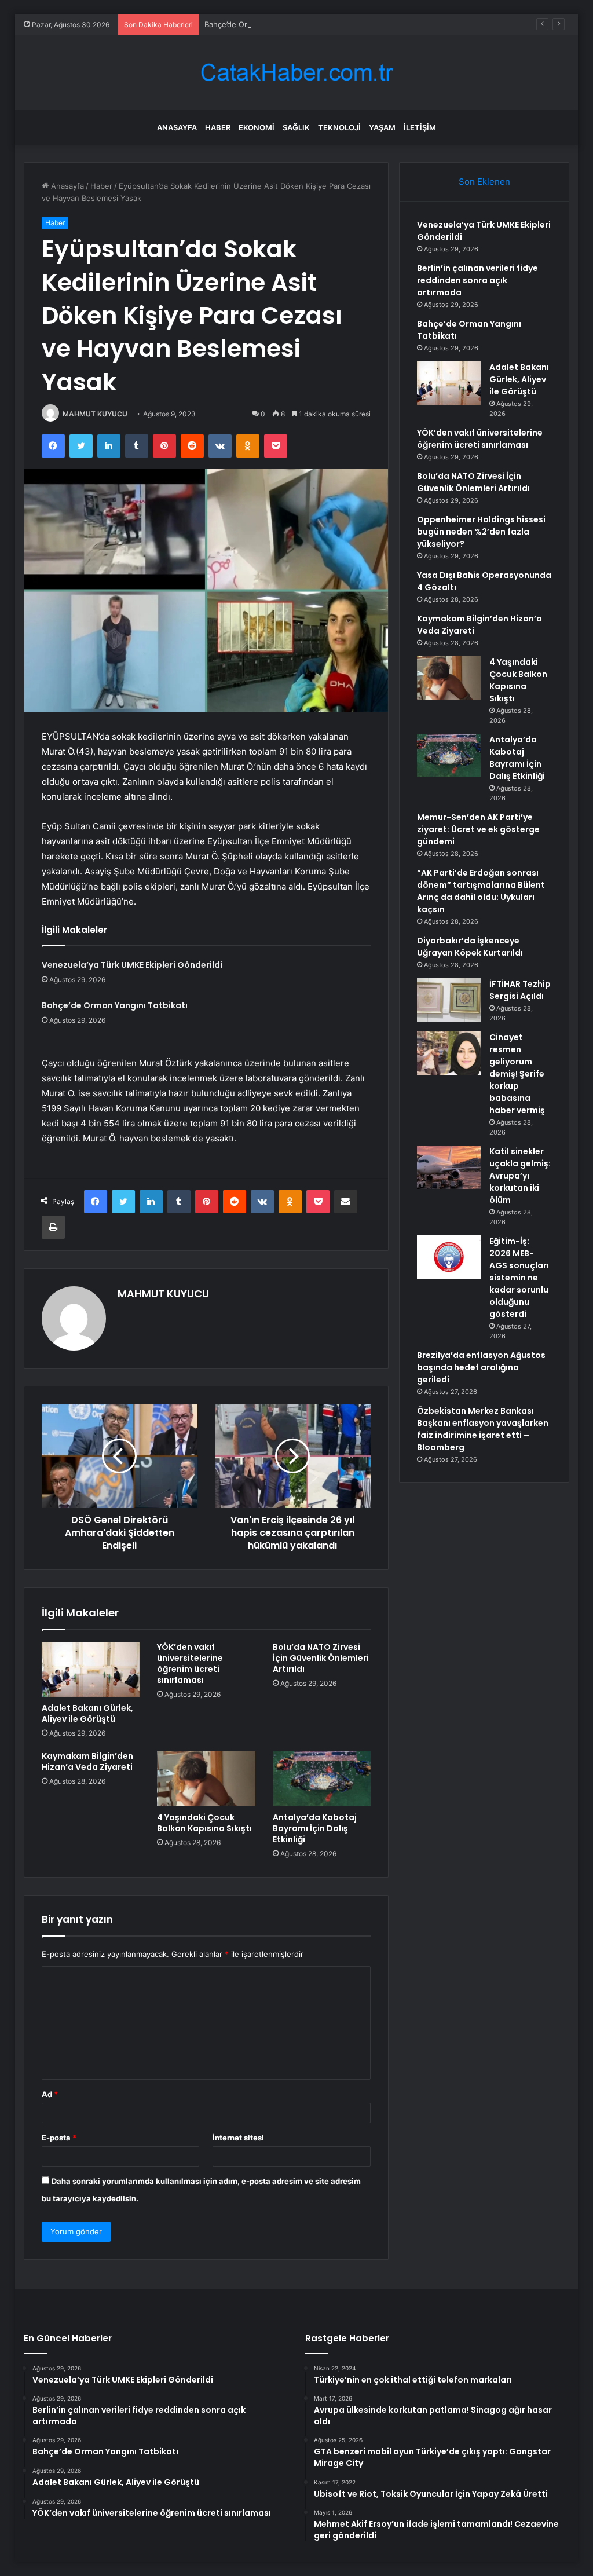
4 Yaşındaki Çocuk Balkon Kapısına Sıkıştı (204, 1823)
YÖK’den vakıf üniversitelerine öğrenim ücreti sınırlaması (190, 1664)
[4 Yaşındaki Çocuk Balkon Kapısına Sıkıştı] (206, 1779)
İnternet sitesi (238, 2138)
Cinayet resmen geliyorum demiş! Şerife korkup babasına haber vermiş (517, 1074)
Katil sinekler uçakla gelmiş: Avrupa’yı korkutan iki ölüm (520, 1176)
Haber (218, 127)
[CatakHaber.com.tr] (296, 73)
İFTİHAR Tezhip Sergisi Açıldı (520, 990)
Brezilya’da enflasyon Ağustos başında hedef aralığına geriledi (481, 1367)
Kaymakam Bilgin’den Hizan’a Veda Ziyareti (87, 1761)
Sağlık (296, 127)
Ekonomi (257, 127)
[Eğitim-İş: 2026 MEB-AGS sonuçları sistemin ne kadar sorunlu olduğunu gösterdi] (449, 1257)
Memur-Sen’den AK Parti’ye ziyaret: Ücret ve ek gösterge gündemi (478, 829)
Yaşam (382, 127)
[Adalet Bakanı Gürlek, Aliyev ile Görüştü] (91, 1670)
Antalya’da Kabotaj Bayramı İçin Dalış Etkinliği (315, 1828)
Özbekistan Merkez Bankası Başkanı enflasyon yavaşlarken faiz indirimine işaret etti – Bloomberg (483, 1429)
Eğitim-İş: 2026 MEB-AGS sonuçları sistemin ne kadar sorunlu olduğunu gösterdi (519, 1278)
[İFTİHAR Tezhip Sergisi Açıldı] (449, 1000)
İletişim (420, 127)
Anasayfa (177, 127)
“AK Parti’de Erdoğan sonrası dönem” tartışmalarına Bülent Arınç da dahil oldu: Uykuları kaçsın (481, 891)
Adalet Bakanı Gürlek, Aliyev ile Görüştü (87, 1713)
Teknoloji (339, 127)
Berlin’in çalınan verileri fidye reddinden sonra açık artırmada (477, 280)
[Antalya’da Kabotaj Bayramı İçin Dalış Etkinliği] (322, 1779)
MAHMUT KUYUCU (95, 414)
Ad (50, 2094)
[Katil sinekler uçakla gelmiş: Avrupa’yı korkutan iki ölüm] (449, 1167)
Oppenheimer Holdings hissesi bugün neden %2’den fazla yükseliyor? (481, 532)
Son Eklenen (484, 182)
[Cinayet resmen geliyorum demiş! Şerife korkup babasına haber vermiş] (449, 1053)
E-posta (59, 2138)
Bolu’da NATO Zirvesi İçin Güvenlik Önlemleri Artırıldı (321, 1658)
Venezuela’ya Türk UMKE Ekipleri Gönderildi (132, 965)
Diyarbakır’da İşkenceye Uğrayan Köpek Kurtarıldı (470, 947)
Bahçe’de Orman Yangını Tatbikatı (264, 24)
